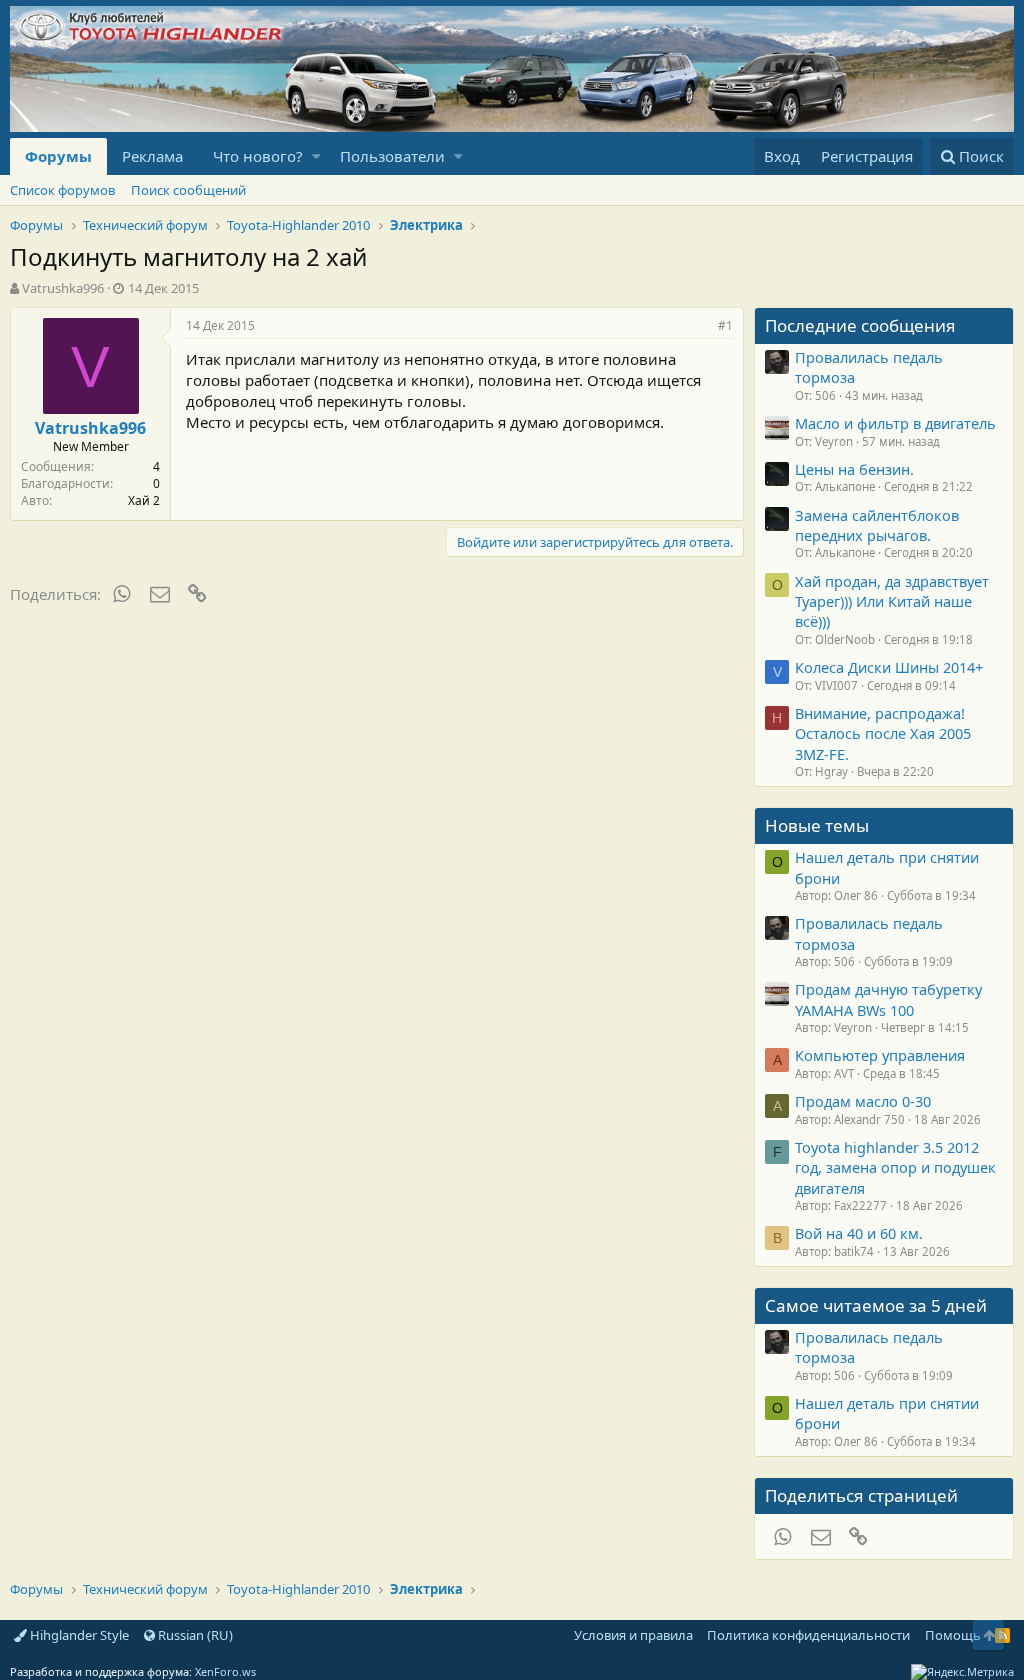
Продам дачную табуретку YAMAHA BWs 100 (888, 999)
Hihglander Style (78, 1635)
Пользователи (392, 156)
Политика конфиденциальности (808, 1635)
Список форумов (62, 190)
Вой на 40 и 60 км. (859, 1233)
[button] (316, 156)
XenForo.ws (225, 1671)
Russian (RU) (194, 1635)
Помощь (953, 1635)
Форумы (58, 156)
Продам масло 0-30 (863, 1101)
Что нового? (258, 156)
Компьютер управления (880, 1055)
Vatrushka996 (63, 288)
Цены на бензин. (854, 469)
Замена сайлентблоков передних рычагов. (877, 525)
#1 (725, 325)
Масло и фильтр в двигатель (895, 423)
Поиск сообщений (188, 190)
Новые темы (817, 825)
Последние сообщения (860, 325)
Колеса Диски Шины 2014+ (889, 667)
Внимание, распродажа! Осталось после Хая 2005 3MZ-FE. (883, 733)
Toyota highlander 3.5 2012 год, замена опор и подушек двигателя (895, 1167)
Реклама (152, 156)
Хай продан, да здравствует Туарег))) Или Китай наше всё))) (892, 601)
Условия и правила (633, 1635)
